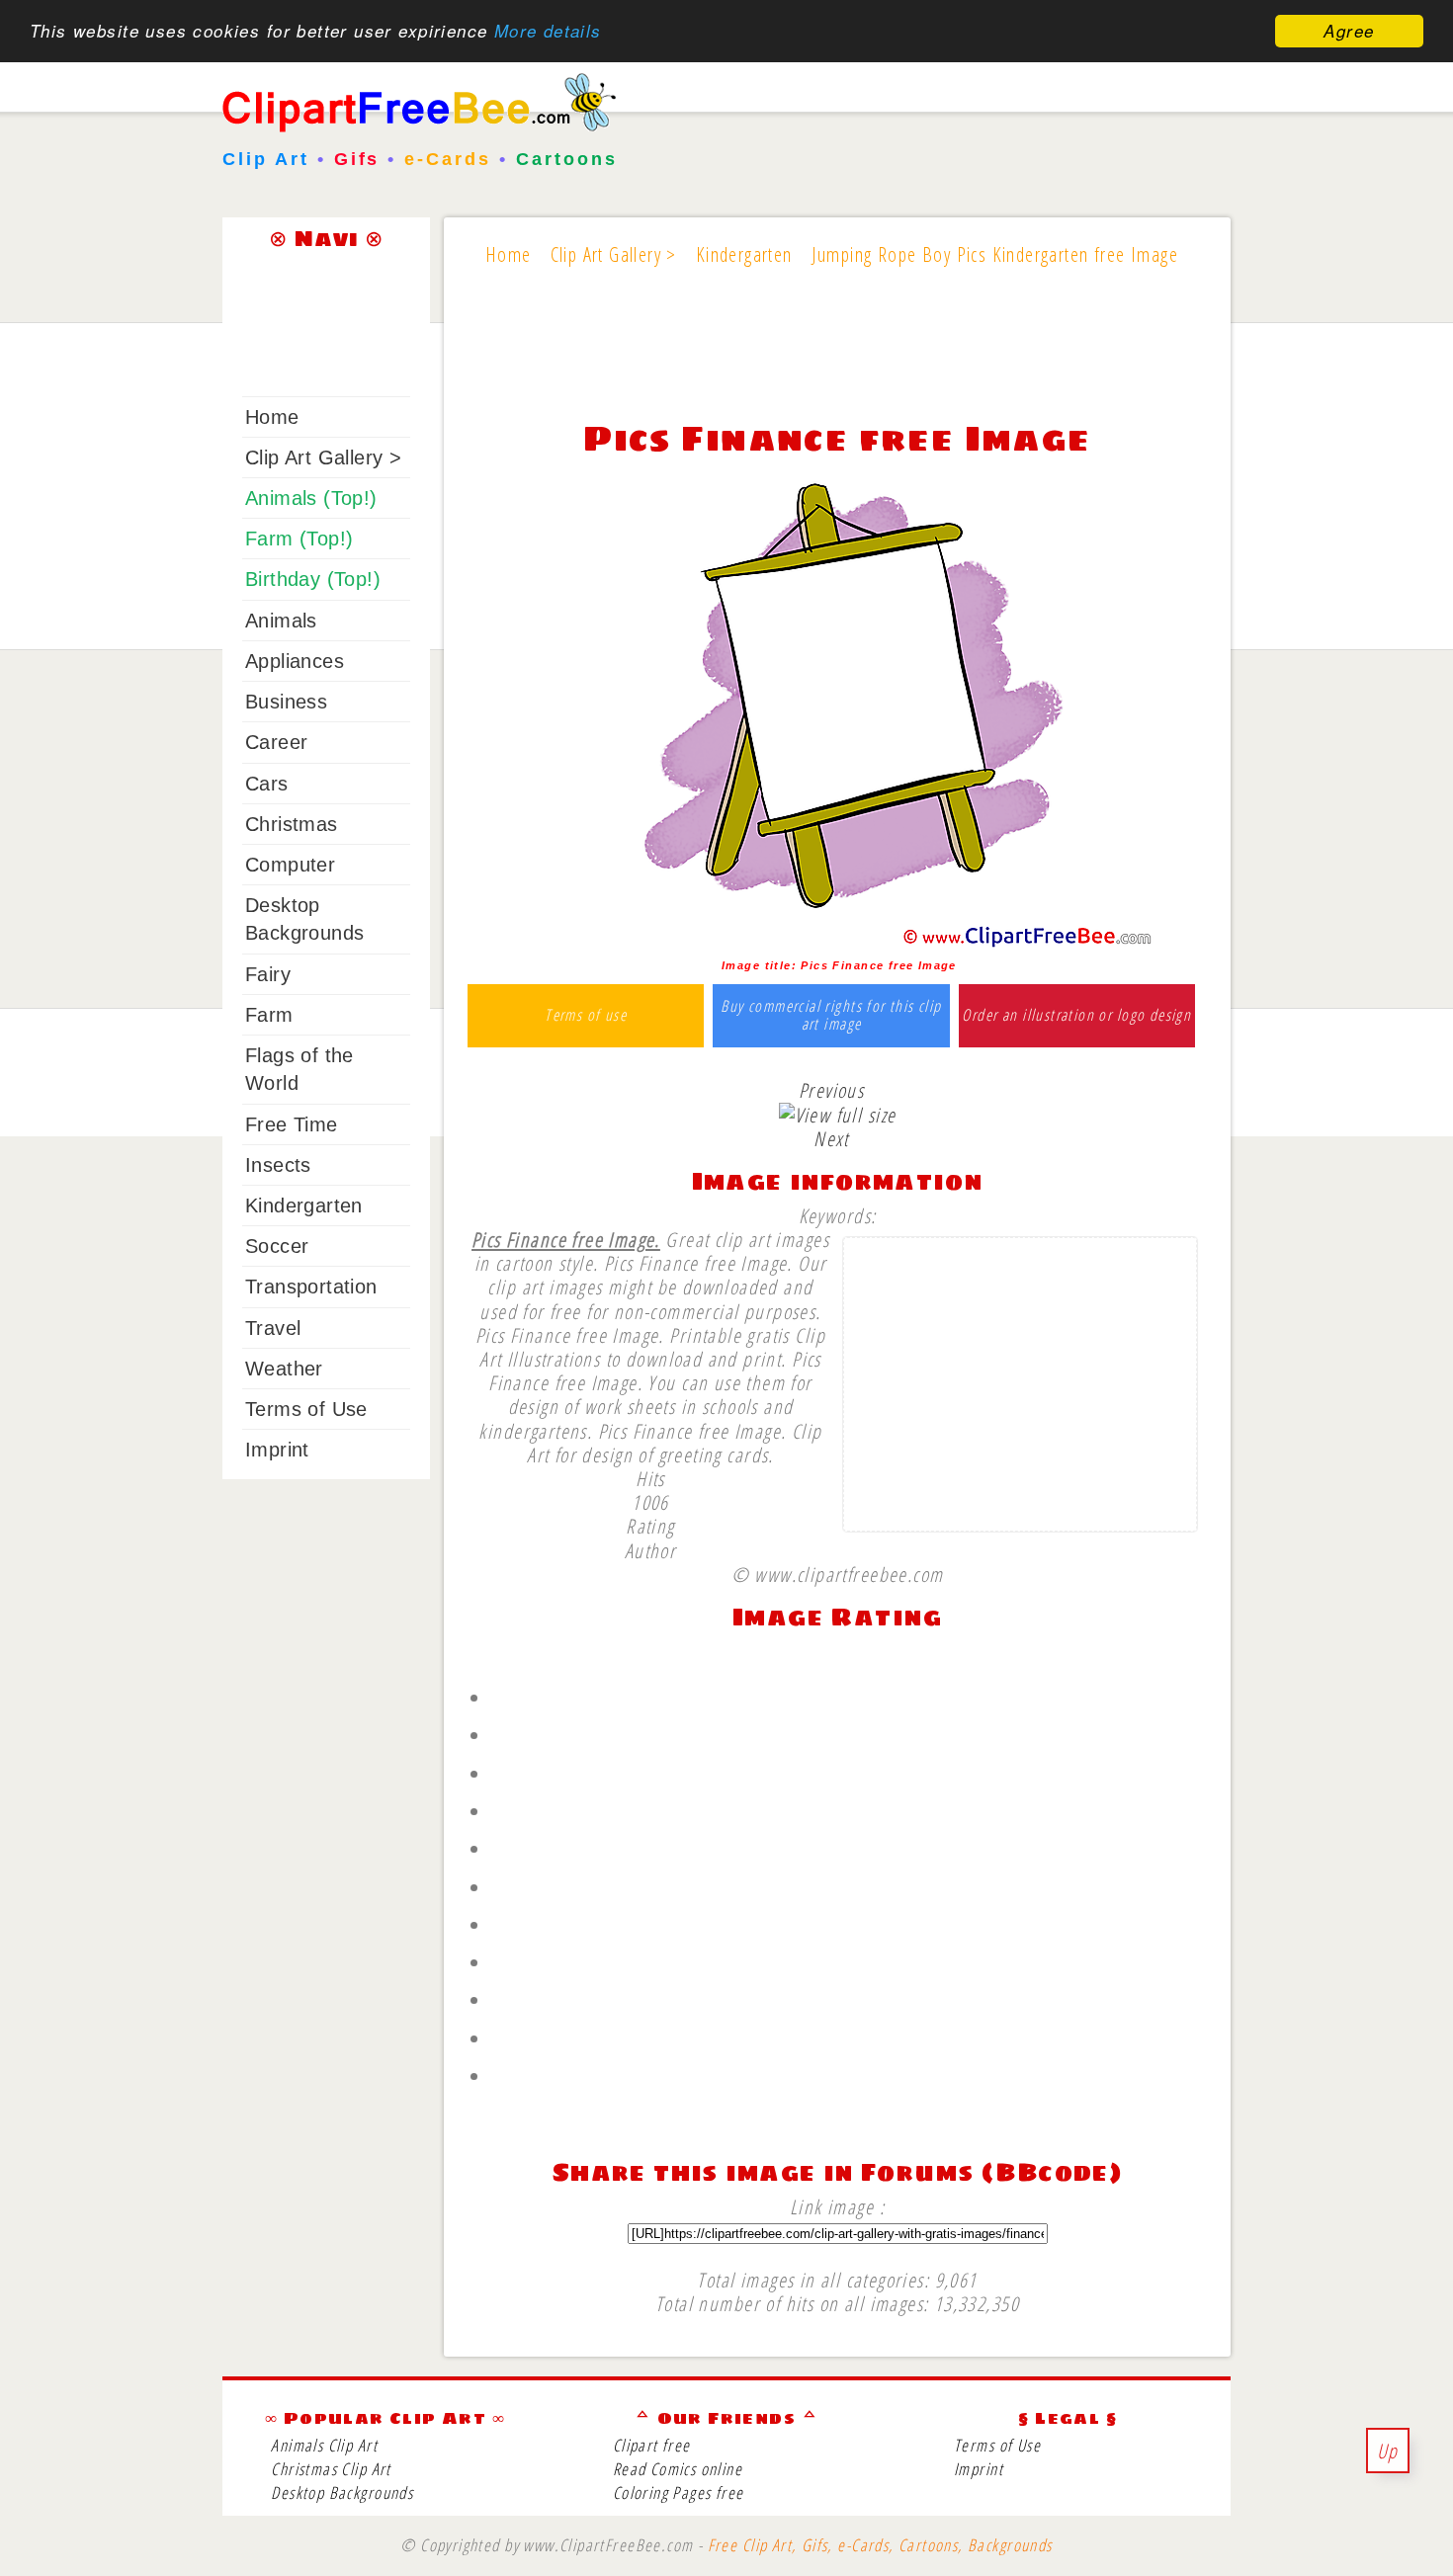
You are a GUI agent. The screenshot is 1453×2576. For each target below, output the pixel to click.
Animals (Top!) (311, 498)
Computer (290, 865)
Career (276, 742)
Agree (1349, 31)
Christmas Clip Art (331, 2469)
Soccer (277, 1246)
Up (1388, 2451)
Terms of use (586, 1016)
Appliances (295, 661)
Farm (269, 1015)
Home (272, 417)
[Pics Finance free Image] (838, 943)
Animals (281, 621)
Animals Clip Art (324, 2445)
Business (286, 702)
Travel (273, 1328)
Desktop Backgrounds (342, 2493)
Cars (267, 784)
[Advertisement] (837, 358)
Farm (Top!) (299, 539)
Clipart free (652, 2445)
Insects (278, 1165)
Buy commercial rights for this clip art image (831, 1015)
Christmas (292, 824)
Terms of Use (306, 1409)
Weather (284, 1369)
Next (831, 1138)
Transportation (311, 1287)
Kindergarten (304, 1205)
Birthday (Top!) (313, 579)
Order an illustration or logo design (1076, 1016)
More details (548, 32)
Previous (831, 1090)
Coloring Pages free (679, 2493)
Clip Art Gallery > (323, 457)
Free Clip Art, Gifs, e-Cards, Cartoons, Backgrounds (880, 2545)
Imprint (277, 1450)
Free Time (292, 1124)
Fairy (268, 974)
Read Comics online (678, 2469)
